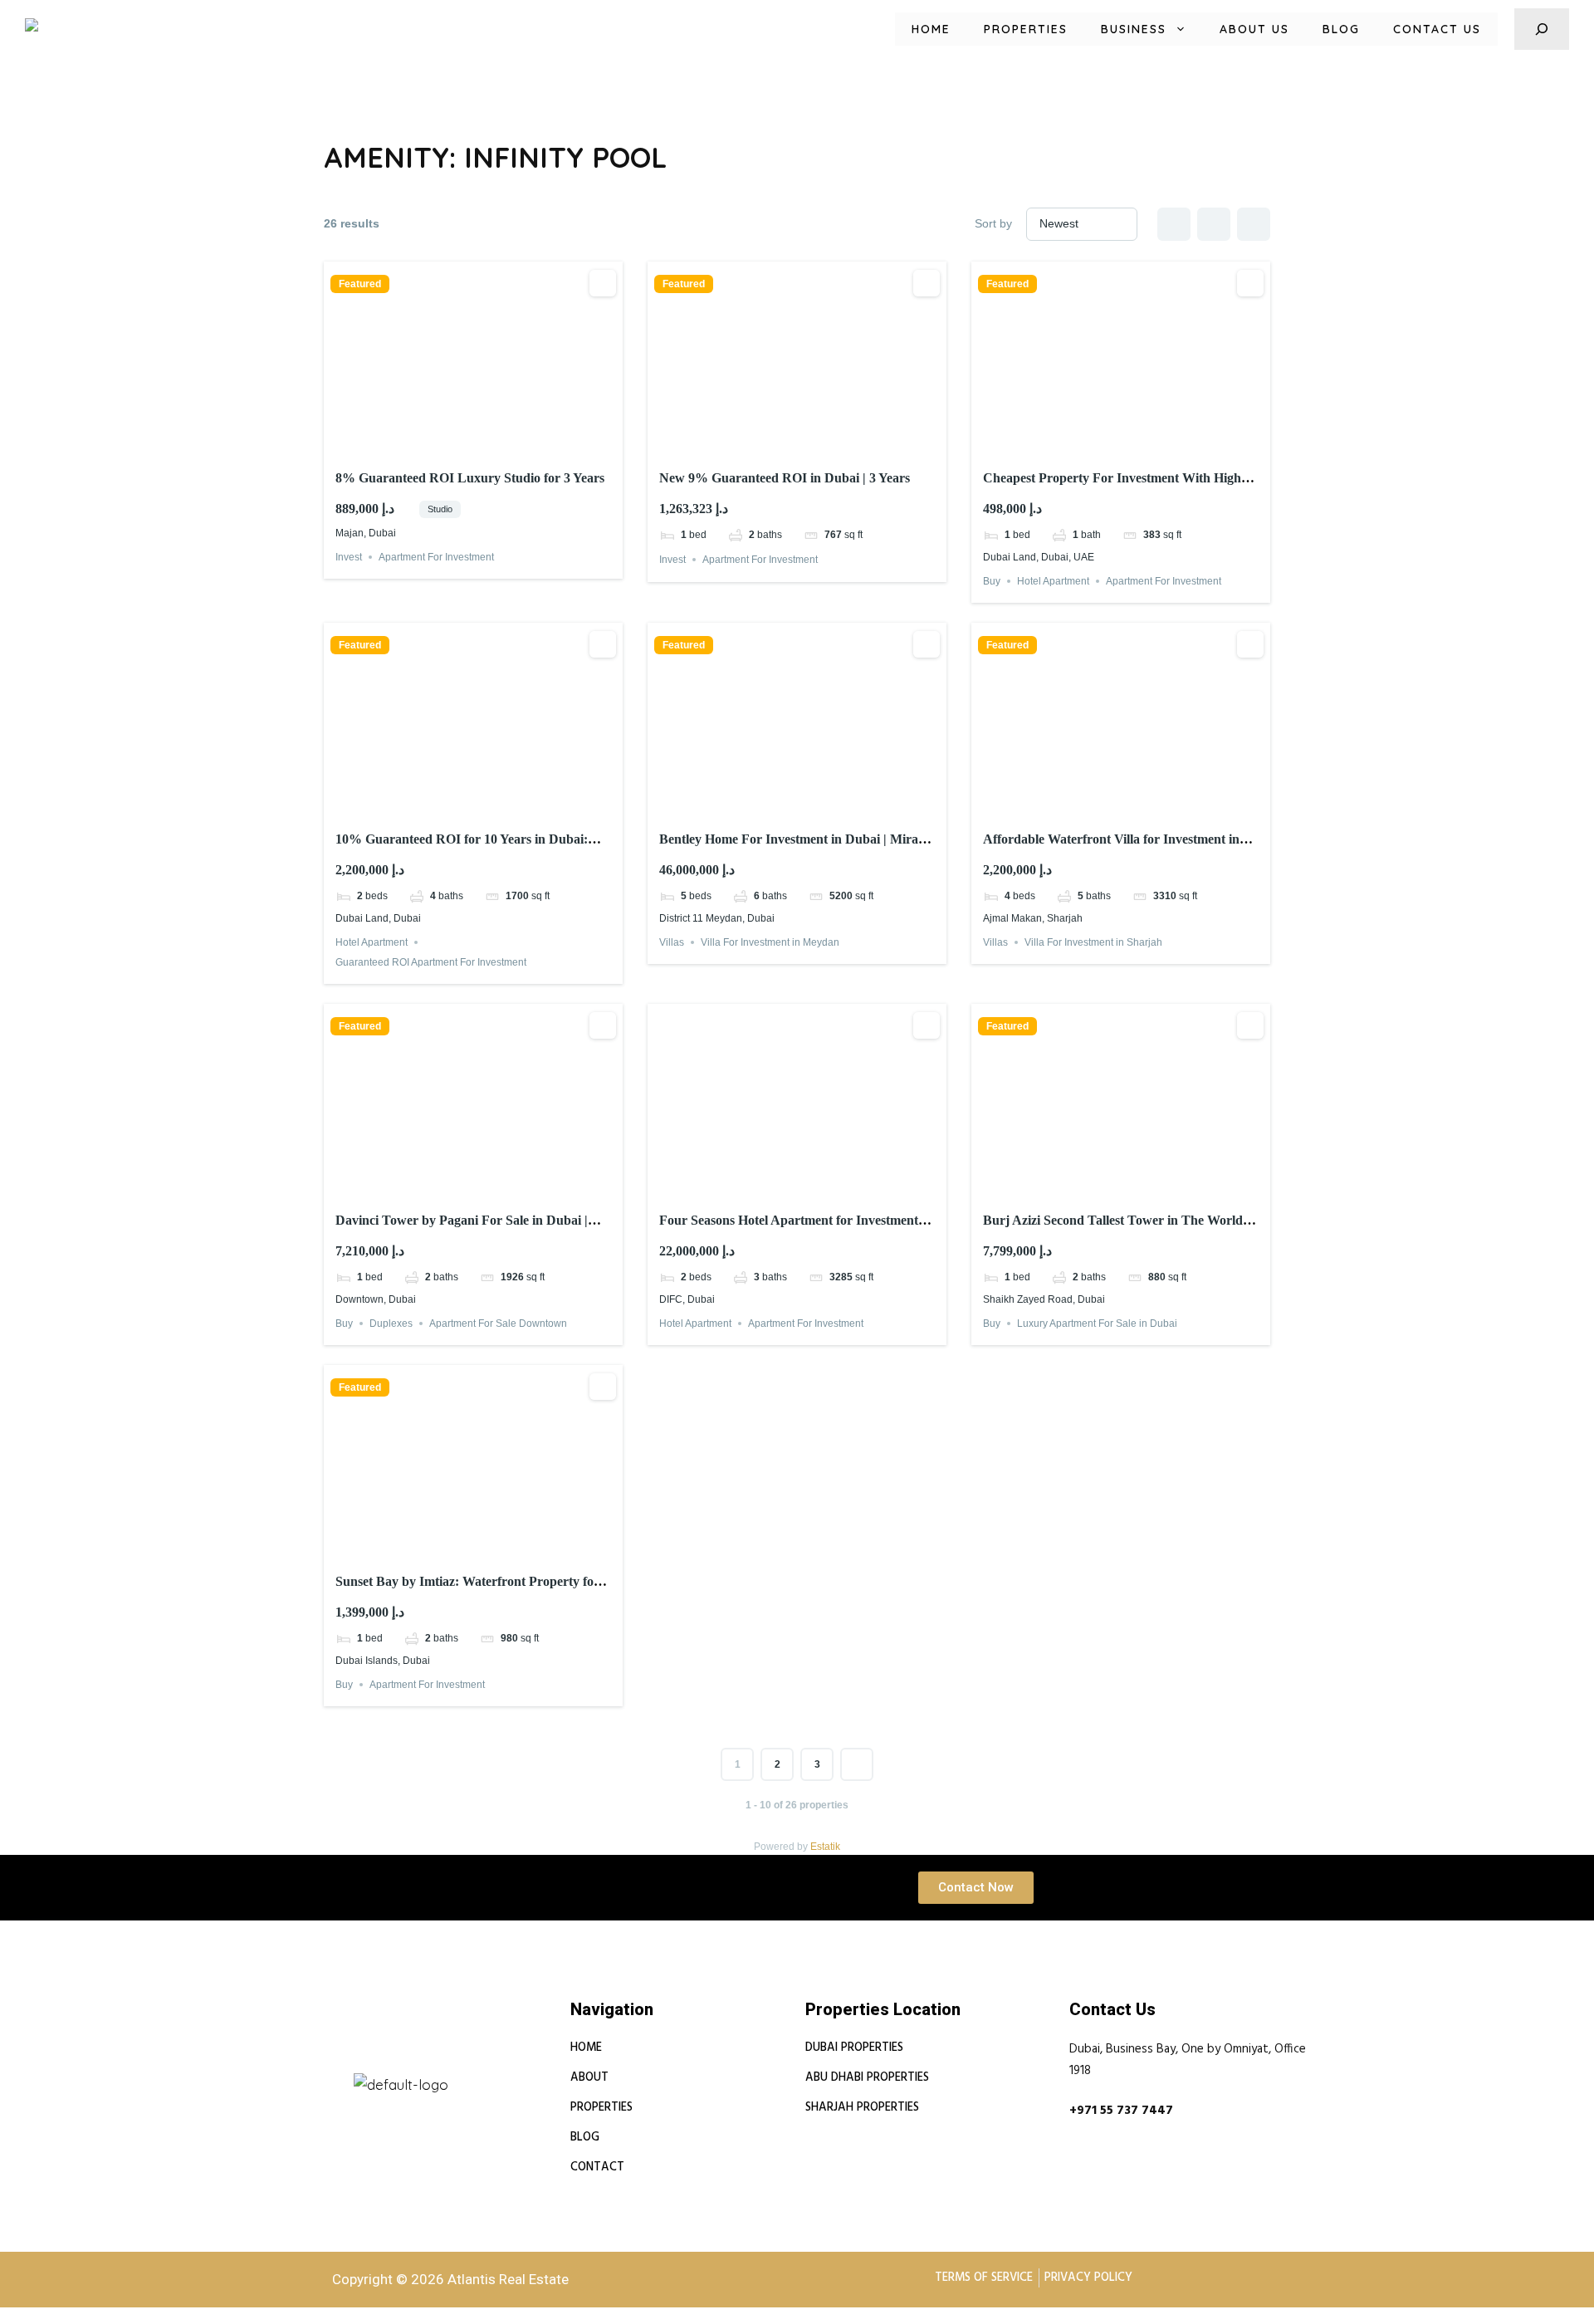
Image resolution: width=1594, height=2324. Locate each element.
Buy (992, 581)
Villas (672, 942)
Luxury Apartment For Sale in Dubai (1097, 1323)
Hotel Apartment (1053, 581)
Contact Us (1437, 29)
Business (1134, 29)
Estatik (825, 1847)
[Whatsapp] (421, 2066)
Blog (1341, 29)
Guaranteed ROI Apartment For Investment (431, 962)
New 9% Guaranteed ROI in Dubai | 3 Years (785, 478)
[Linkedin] (341, 2066)
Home (931, 29)
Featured (360, 284)
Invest (349, 557)
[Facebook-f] (381, 2066)
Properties (1026, 29)
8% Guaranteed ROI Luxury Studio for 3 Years (470, 478)
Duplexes (391, 1323)
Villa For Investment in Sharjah (1093, 942)
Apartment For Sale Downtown (498, 1323)
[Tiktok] (461, 2066)
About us (1254, 29)
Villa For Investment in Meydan (770, 942)
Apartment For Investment (436, 557)
